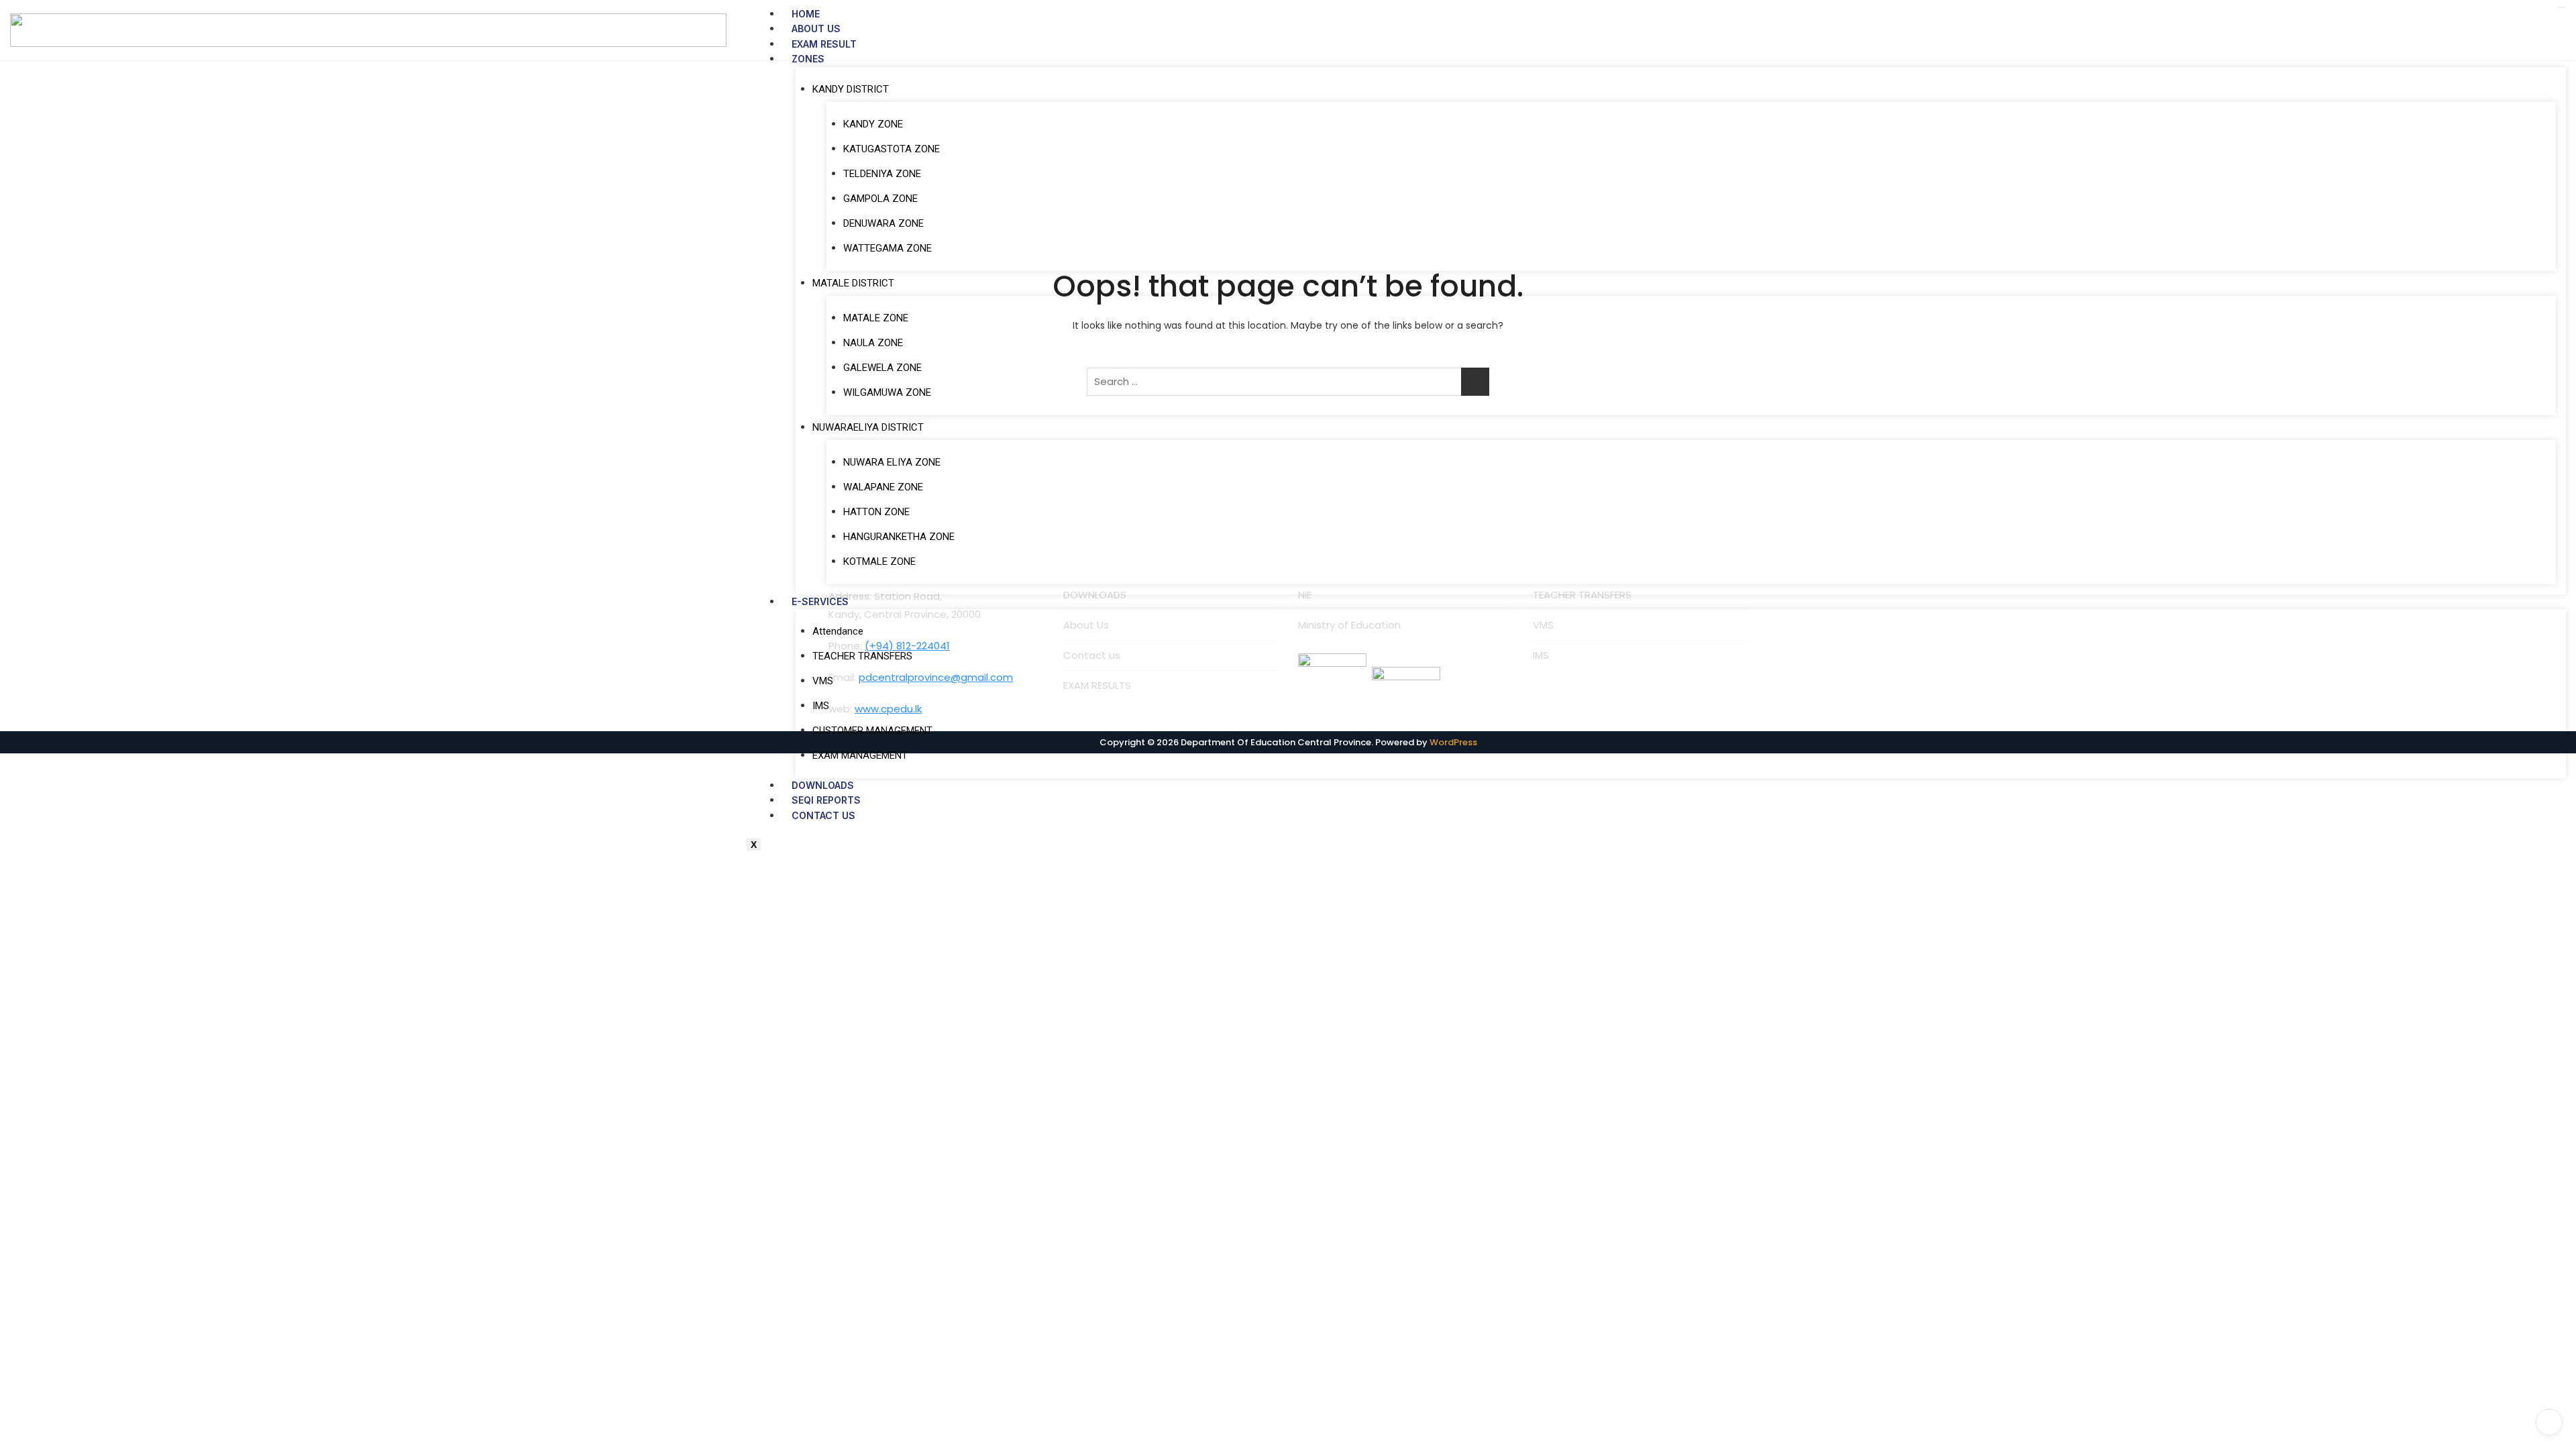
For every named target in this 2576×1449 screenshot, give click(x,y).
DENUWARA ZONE (883, 223)
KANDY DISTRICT (851, 89)
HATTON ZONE (876, 512)
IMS (821, 706)
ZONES (808, 59)
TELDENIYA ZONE (882, 174)
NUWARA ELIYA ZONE (892, 462)
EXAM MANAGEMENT (860, 755)
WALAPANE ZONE (883, 487)
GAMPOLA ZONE (880, 199)
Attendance (838, 631)
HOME (806, 14)
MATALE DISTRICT (853, 283)
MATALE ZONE (876, 318)
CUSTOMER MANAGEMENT (872, 731)
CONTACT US (823, 815)
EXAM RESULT (824, 44)
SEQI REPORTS (826, 800)
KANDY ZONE (873, 124)
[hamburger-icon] (2562, 7)
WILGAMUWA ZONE (887, 392)
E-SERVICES (820, 601)
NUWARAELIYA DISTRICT (868, 427)
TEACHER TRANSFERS (862, 656)
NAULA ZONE (873, 343)
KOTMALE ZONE (879, 561)
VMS (823, 681)
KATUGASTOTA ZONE (892, 149)
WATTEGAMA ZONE (888, 248)
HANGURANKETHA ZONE (899, 537)
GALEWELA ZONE (882, 368)
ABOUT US (816, 29)
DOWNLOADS (823, 785)
